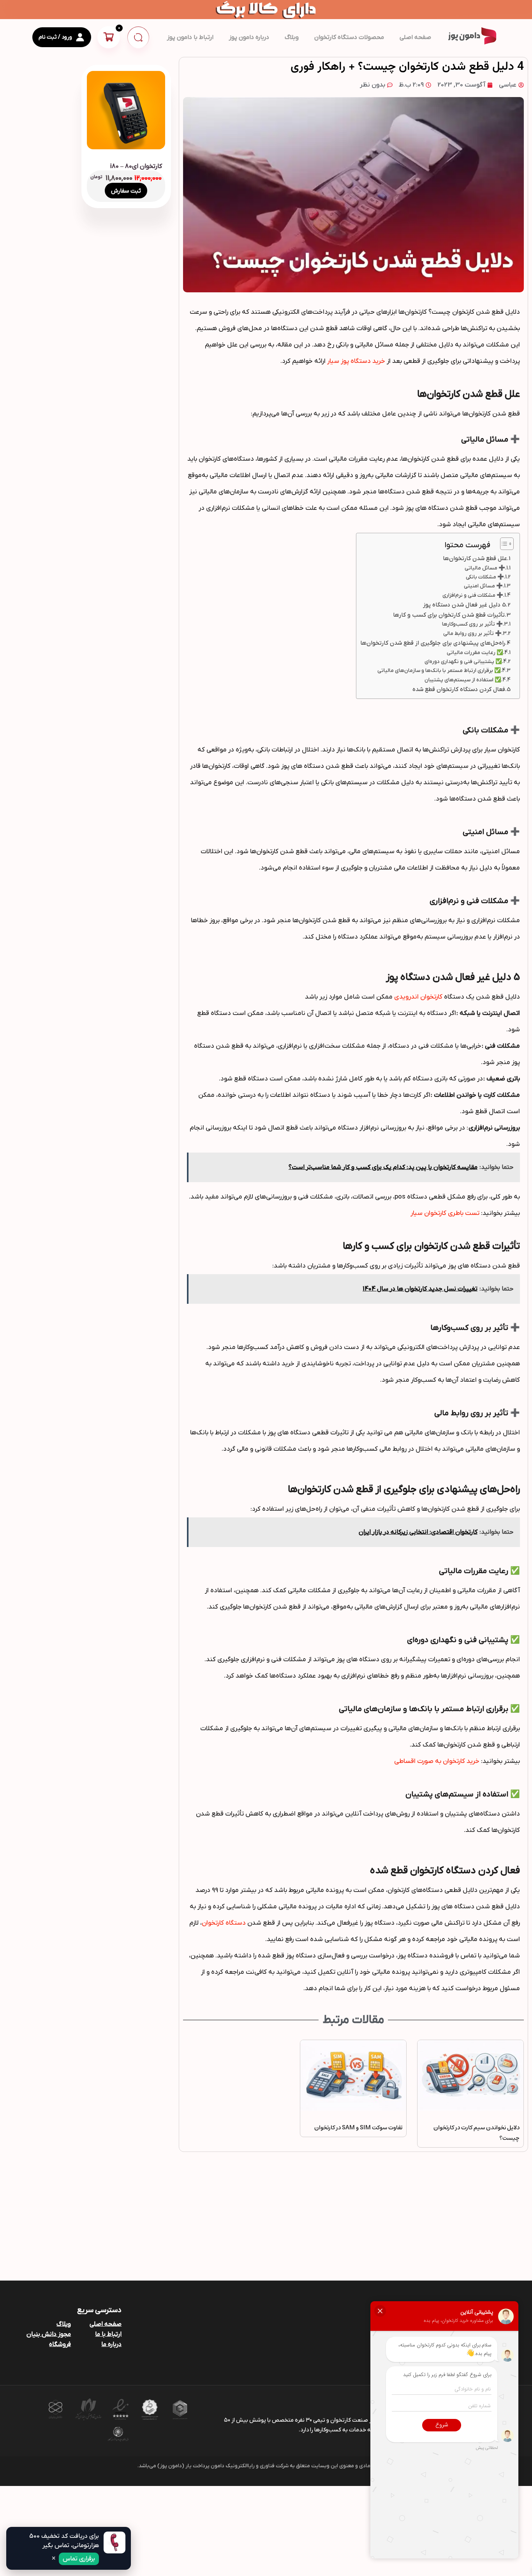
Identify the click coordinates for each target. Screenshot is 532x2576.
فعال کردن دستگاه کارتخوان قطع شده (459, 690)
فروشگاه (60, 2344)
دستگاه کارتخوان (224, 1923)
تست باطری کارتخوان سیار (445, 1213)
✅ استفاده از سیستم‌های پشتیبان (463, 680)
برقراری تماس (79, 2559)
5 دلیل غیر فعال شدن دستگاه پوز (464, 605)
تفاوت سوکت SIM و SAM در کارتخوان (358, 2128)
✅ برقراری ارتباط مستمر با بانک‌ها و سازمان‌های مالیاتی (439, 671)
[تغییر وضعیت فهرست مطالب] (503, 544)
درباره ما (111, 2344)
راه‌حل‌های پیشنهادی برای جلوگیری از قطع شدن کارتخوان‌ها (433, 643)
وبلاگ (292, 37)
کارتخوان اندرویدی (418, 997)
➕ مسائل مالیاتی (485, 568)
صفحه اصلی (415, 37)
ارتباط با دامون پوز (190, 37)
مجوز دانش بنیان (49, 2334)
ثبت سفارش (126, 191)
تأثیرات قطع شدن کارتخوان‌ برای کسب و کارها (449, 615)
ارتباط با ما (108, 2334)
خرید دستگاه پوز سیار (356, 361)
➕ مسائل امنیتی (483, 586)
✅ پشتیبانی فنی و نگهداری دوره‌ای (463, 662)
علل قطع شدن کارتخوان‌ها (475, 559)
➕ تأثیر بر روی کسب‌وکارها (472, 624)
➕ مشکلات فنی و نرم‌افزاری (473, 596)
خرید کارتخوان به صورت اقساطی (437, 1761)
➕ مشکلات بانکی (485, 577)
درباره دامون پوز (249, 37)
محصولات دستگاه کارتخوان (349, 37)
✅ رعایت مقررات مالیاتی (475, 653)
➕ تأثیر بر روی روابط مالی (472, 634)
